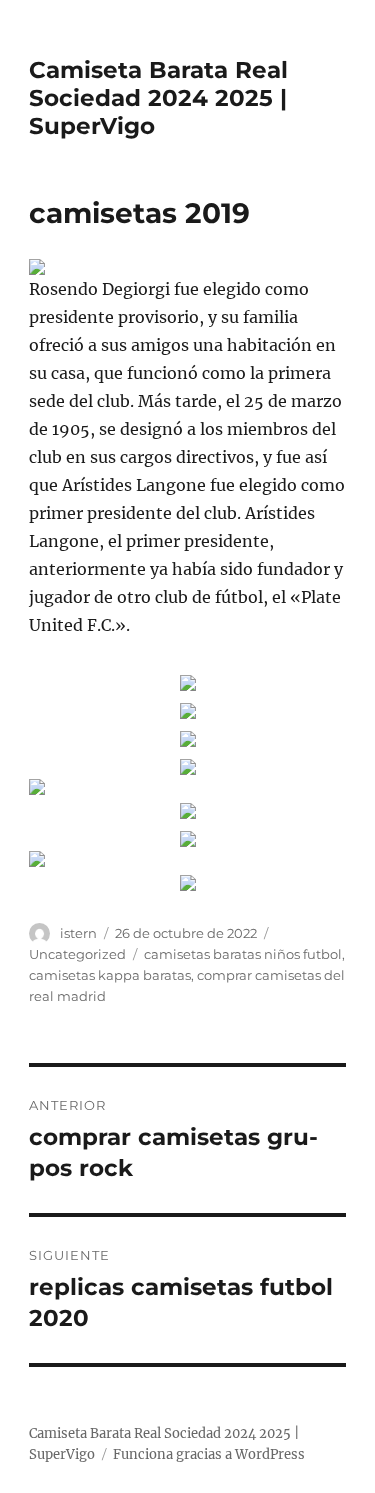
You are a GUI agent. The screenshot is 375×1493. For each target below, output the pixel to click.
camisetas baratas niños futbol (243, 954)
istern (78, 933)
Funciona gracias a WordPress (209, 1454)
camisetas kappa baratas (110, 975)
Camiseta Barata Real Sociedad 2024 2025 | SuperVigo (158, 98)
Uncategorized (77, 954)
